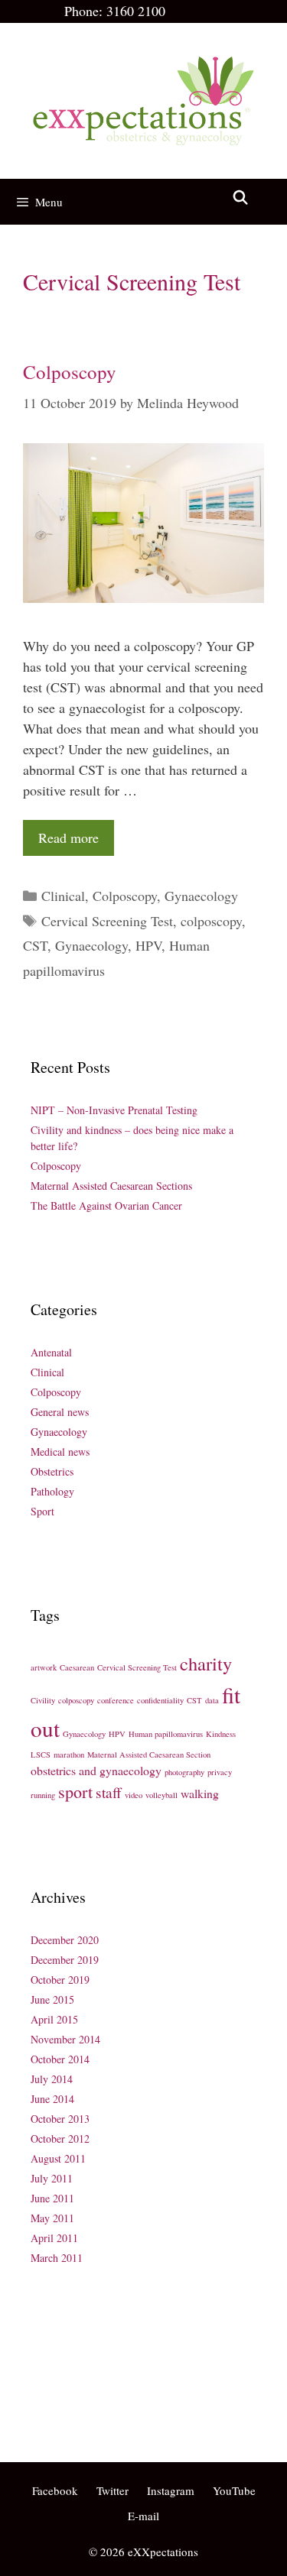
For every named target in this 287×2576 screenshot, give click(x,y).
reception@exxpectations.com (97, 2375)
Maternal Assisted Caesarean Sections (111, 1186)
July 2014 (52, 2079)
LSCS (41, 1755)
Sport (42, 1511)
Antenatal (51, 1352)
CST (35, 945)
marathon (69, 1755)
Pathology (52, 1491)
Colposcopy (70, 372)
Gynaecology (201, 896)
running (43, 1795)
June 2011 (52, 2198)
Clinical (63, 896)
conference (116, 1700)
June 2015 (52, 1999)
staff (109, 1792)
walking (200, 1793)
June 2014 (52, 2099)
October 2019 (60, 1980)
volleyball (161, 1795)
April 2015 (54, 2019)
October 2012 (60, 2139)
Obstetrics (52, 1471)
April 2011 (54, 2238)
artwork (44, 1667)
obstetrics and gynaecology (96, 1770)
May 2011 (52, 2218)
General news (60, 1412)
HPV (148, 945)
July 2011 (52, 2178)
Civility (43, 1700)
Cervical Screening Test (107, 921)
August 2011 (58, 2158)
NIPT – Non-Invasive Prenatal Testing (114, 1110)
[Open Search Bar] (241, 198)
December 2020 (65, 1940)
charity (206, 1663)
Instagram (171, 2490)
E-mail (143, 2516)
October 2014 (60, 2059)
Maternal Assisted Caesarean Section (149, 1755)
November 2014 (65, 2039)
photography (184, 1772)
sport (75, 1792)
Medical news (60, 1452)
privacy (220, 1772)
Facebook (55, 2490)
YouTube (234, 2490)
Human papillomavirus (166, 1734)
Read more (68, 838)
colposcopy (211, 921)
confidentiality (160, 1700)
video (134, 1795)
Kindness (221, 1734)
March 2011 (57, 2258)
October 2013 (60, 2119)
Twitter (113, 2490)
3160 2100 (136, 11)
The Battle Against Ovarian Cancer (106, 1205)
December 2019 (65, 1960)
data (212, 1700)
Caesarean (77, 1667)
